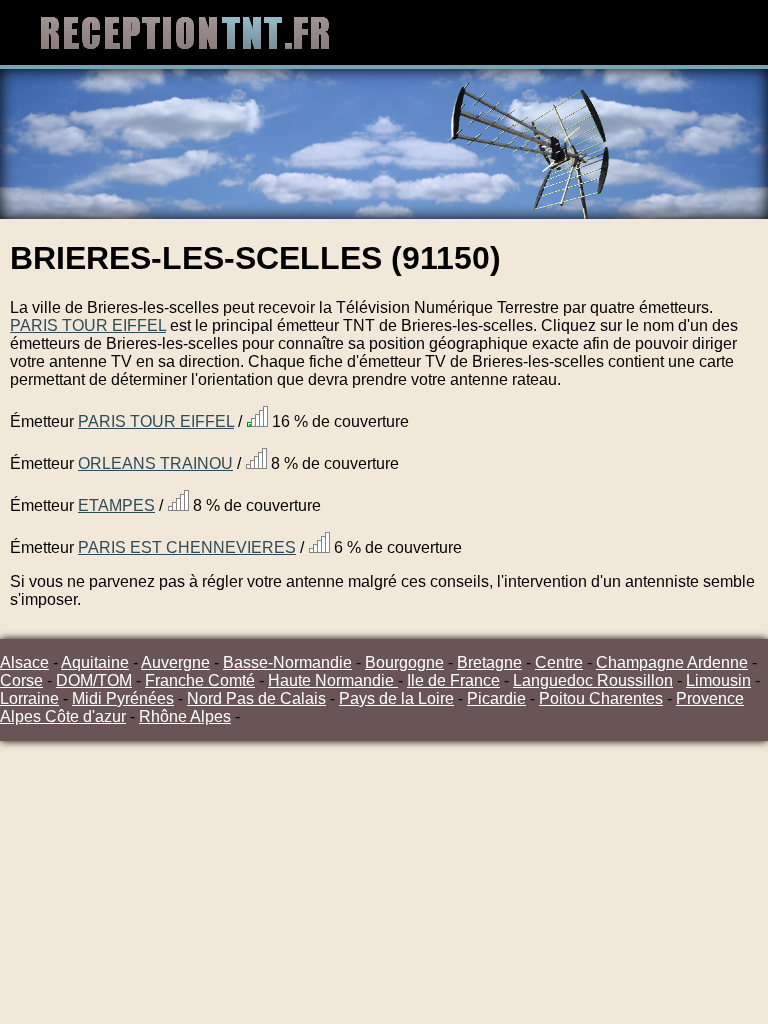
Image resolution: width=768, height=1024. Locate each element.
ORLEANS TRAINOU (155, 463)
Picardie (496, 698)
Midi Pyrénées (123, 698)
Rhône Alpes (185, 716)
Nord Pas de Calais (256, 698)
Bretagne (489, 662)
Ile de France (453, 680)
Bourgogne (404, 662)
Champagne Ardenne (672, 662)
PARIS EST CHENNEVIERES (187, 547)
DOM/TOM (94, 680)
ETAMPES (116, 505)
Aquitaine (95, 662)
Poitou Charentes (601, 698)
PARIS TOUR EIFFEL (88, 325)
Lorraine (29, 698)
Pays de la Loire (396, 698)
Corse (21, 680)
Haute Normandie (333, 680)
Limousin (718, 680)
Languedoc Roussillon (593, 680)
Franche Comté (200, 680)
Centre (559, 662)
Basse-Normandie (287, 662)
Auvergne (175, 662)
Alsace (24, 662)
